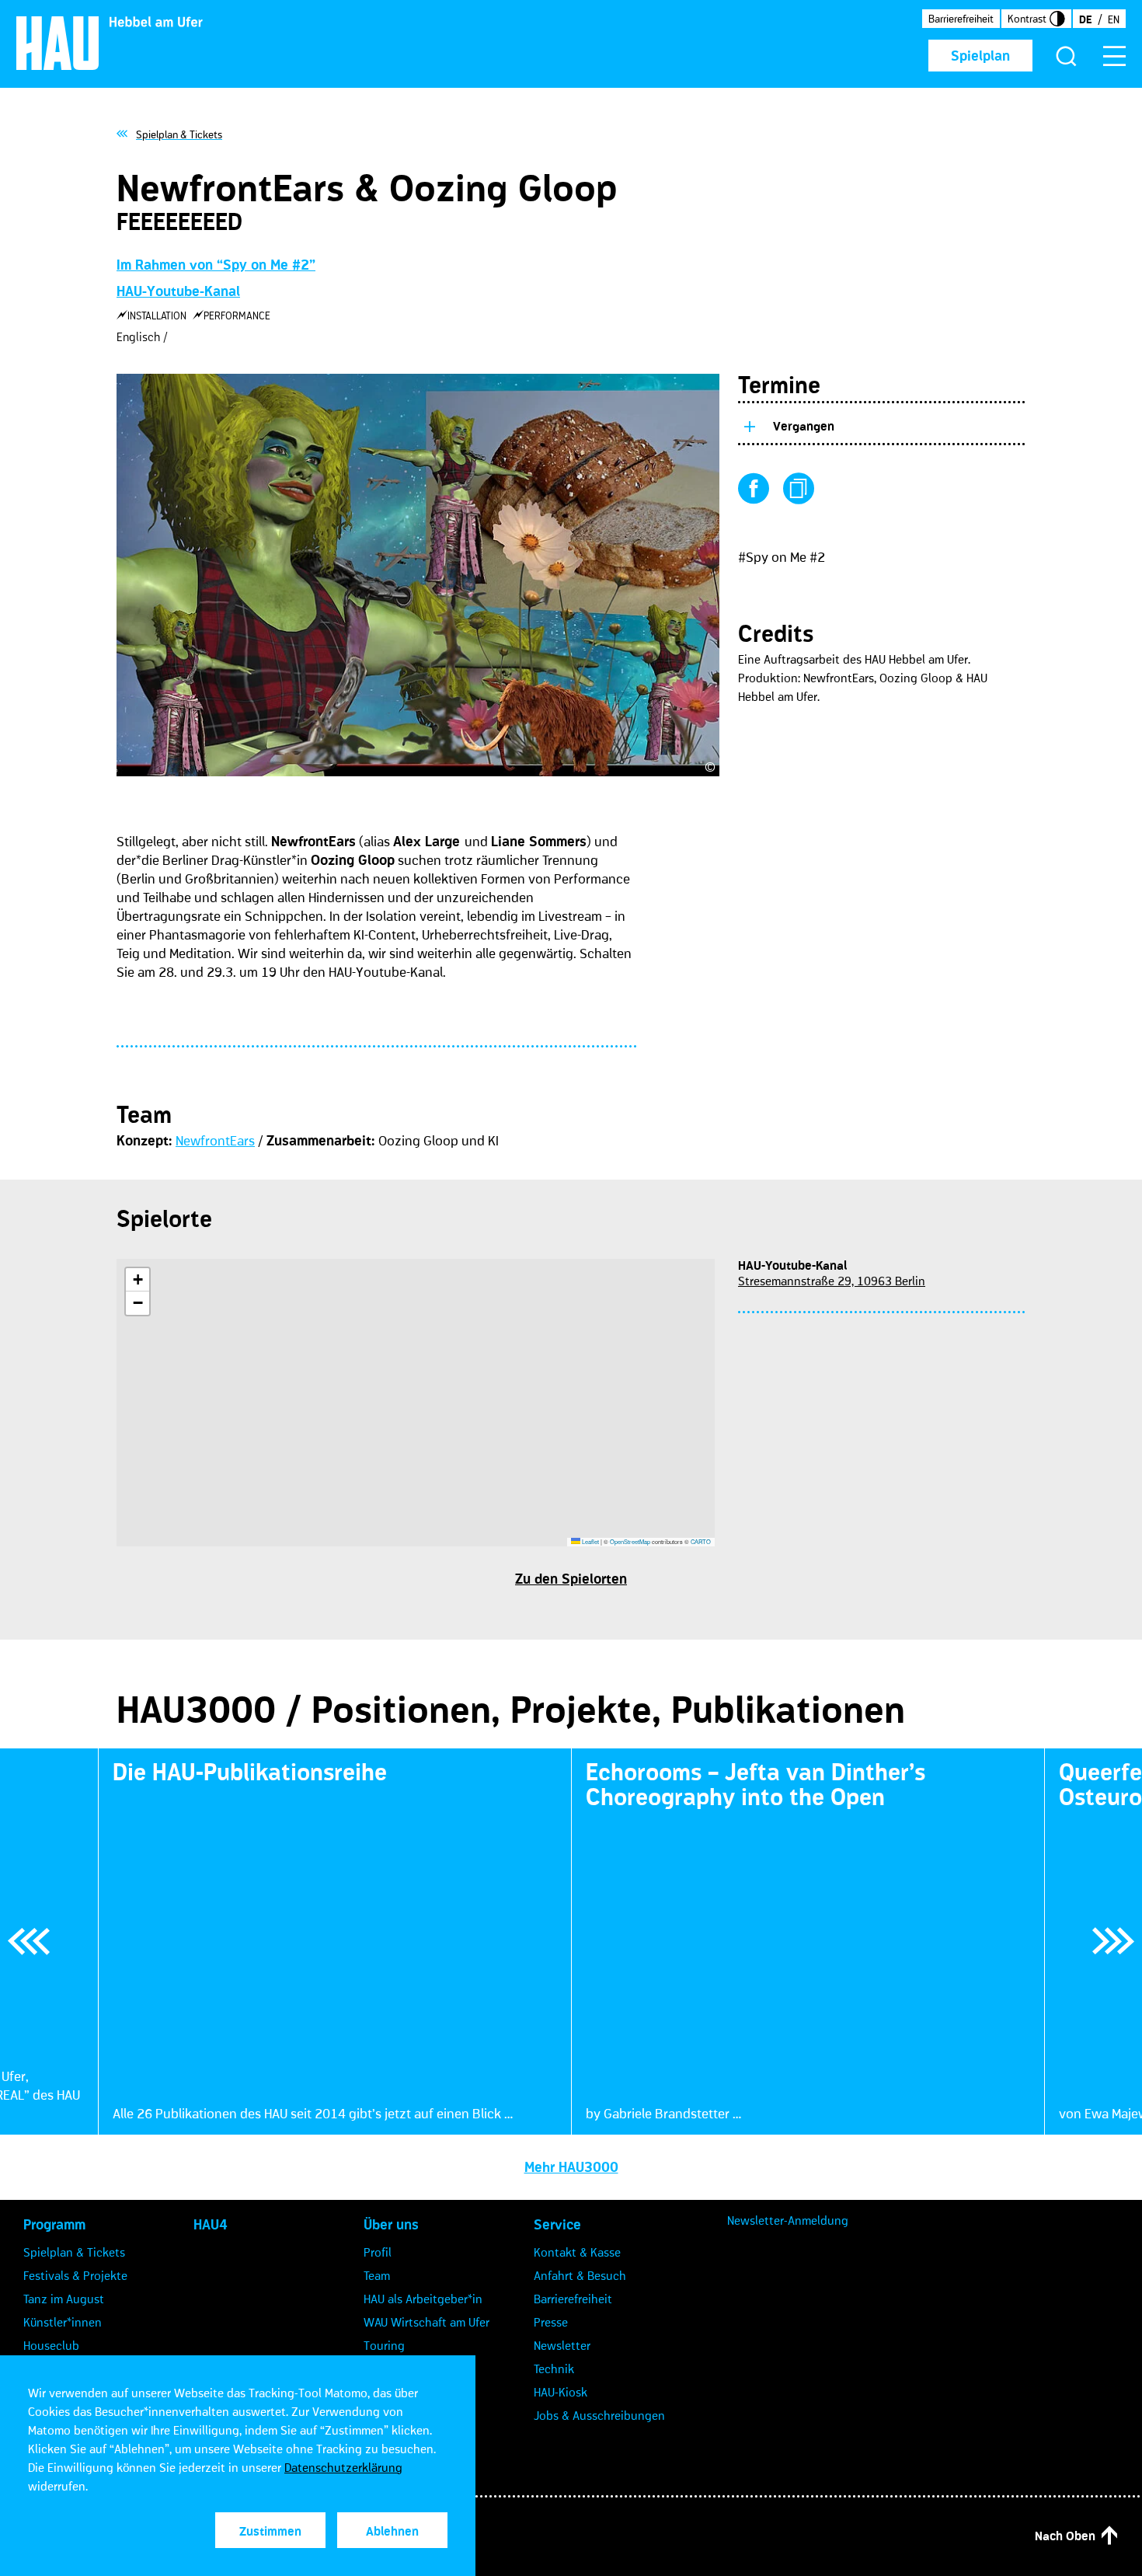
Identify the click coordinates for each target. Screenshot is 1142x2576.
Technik (554, 2369)
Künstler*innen (63, 2322)
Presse (551, 2322)
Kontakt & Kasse (577, 2252)
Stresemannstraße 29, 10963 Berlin (832, 1281)
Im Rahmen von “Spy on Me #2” (216, 265)
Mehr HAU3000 (571, 2167)
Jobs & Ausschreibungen (599, 2415)
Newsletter (562, 2345)
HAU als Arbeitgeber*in (423, 2299)
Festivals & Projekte (75, 2275)
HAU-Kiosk (561, 2392)
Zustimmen (270, 2531)
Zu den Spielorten (571, 1579)
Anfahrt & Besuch (580, 2275)
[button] (138, 1280)
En (1114, 19)
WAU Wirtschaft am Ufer (427, 2322)
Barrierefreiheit (961, 19)
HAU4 (211, 2225)
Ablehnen (392, 2531)
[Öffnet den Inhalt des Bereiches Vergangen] (749, 424)
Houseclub (51, 2345)
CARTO (701, 1541)
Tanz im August (64, 2299)
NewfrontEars (215, 1141)
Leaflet (590, 1541)
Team (377, 2275)
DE (1085, 19)
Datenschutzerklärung (343, 2467)
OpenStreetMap (630, 1541)
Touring (384, 2345)
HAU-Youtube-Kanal (178, 291)
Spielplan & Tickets (74, 2252)
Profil (378, 2252)
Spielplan (980, 56)
